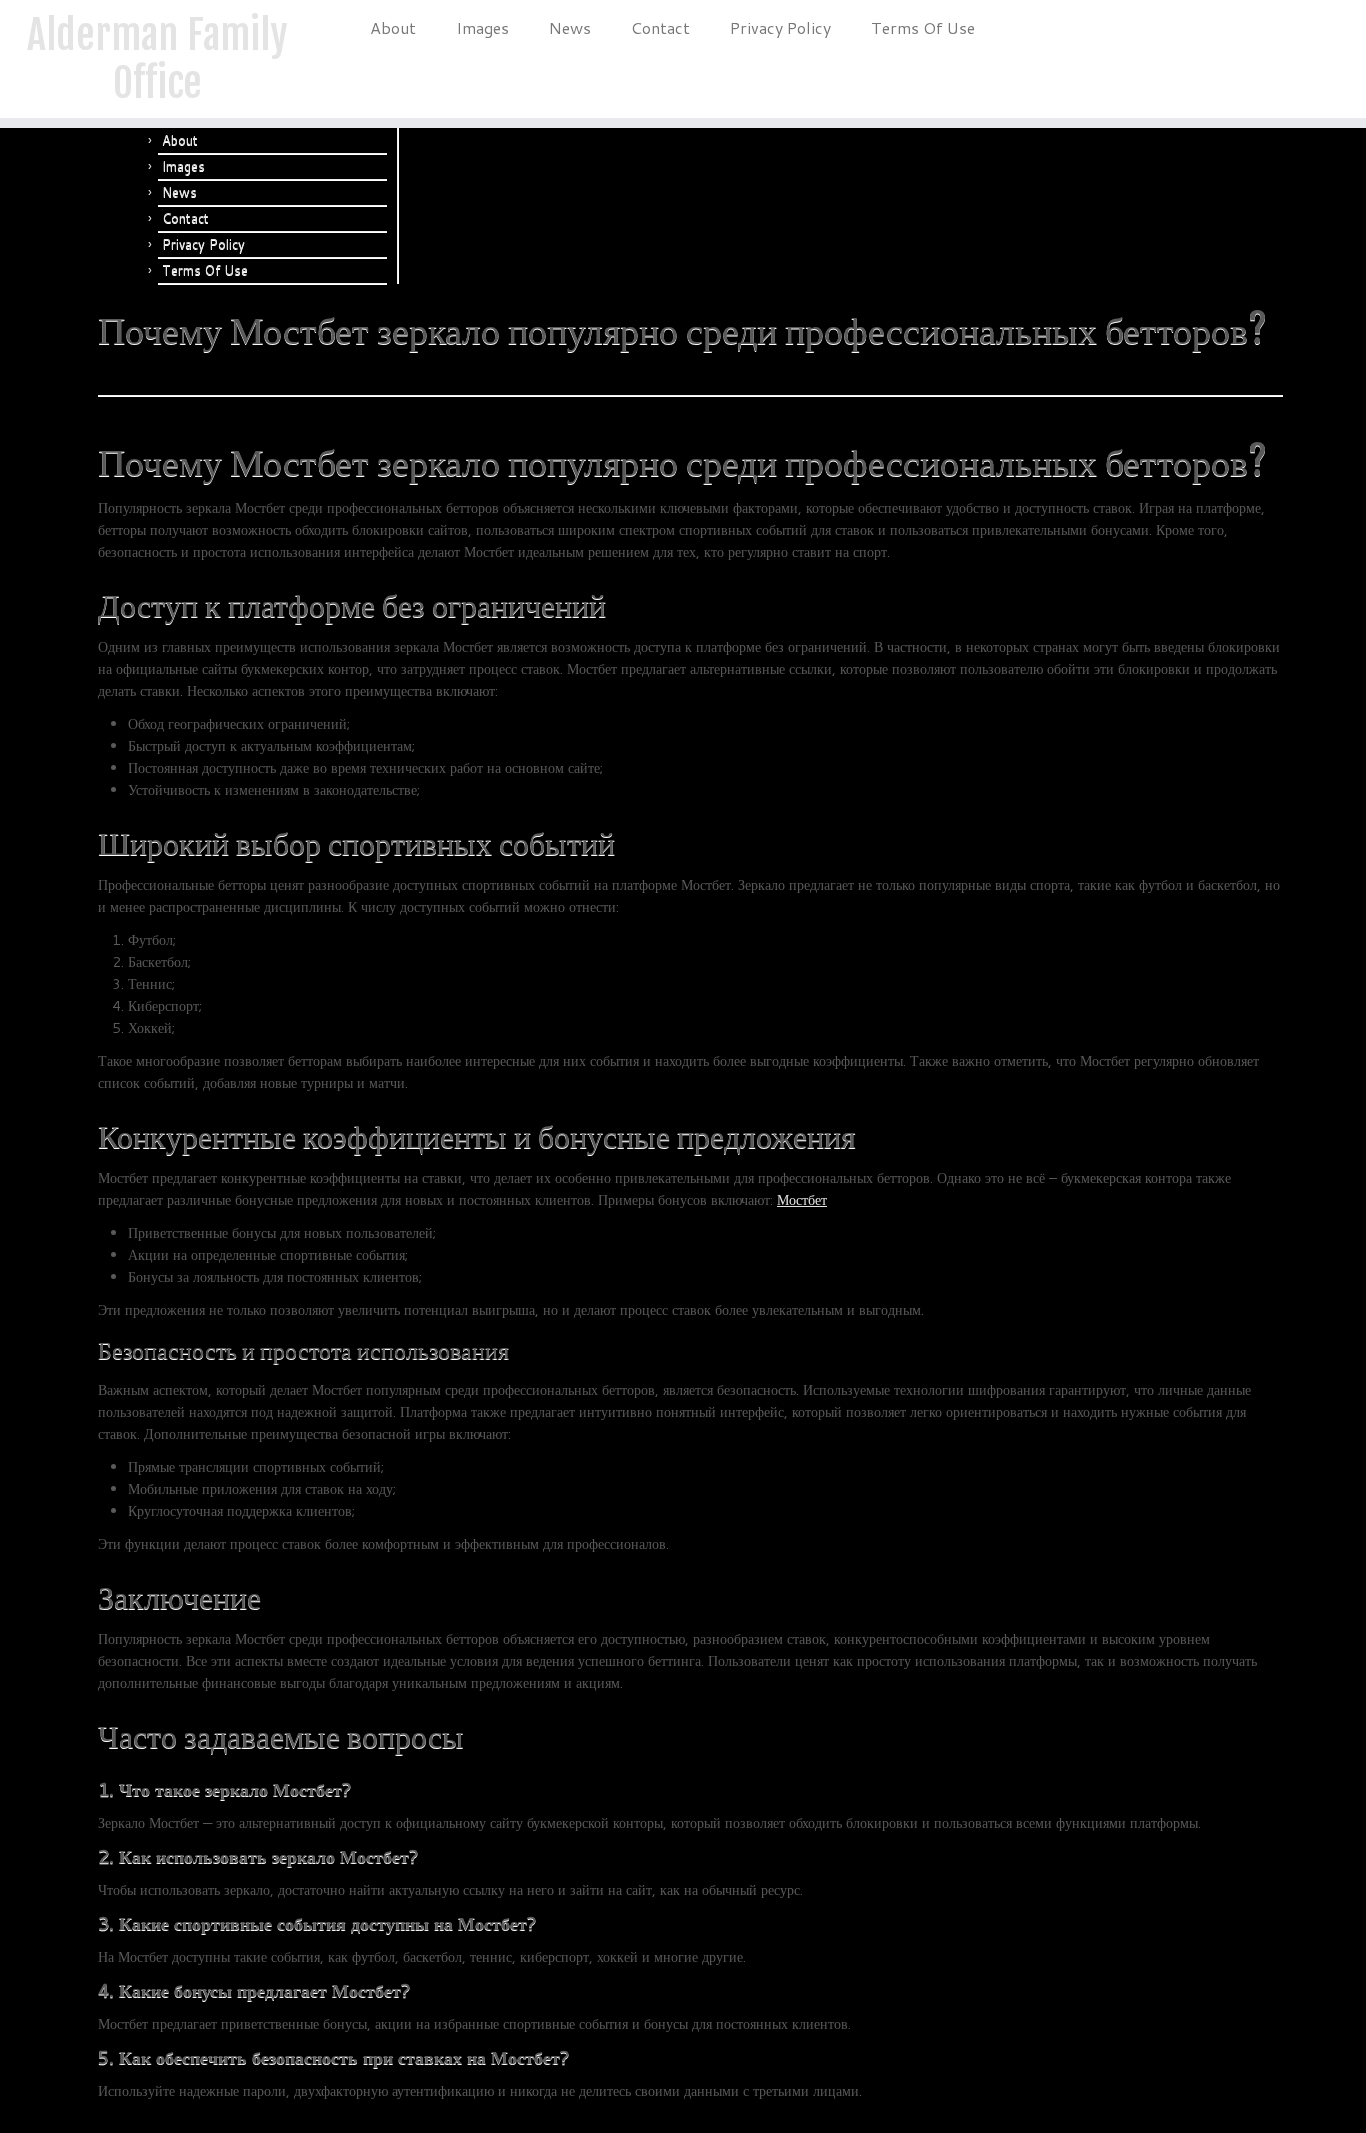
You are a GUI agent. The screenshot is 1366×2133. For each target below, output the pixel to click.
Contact (660, 27)
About (393, 27)
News (570, 27)
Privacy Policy (780, 27)
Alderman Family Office (157, 59)
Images (482, 27)
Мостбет (802, 1200)
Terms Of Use (923, 27)
